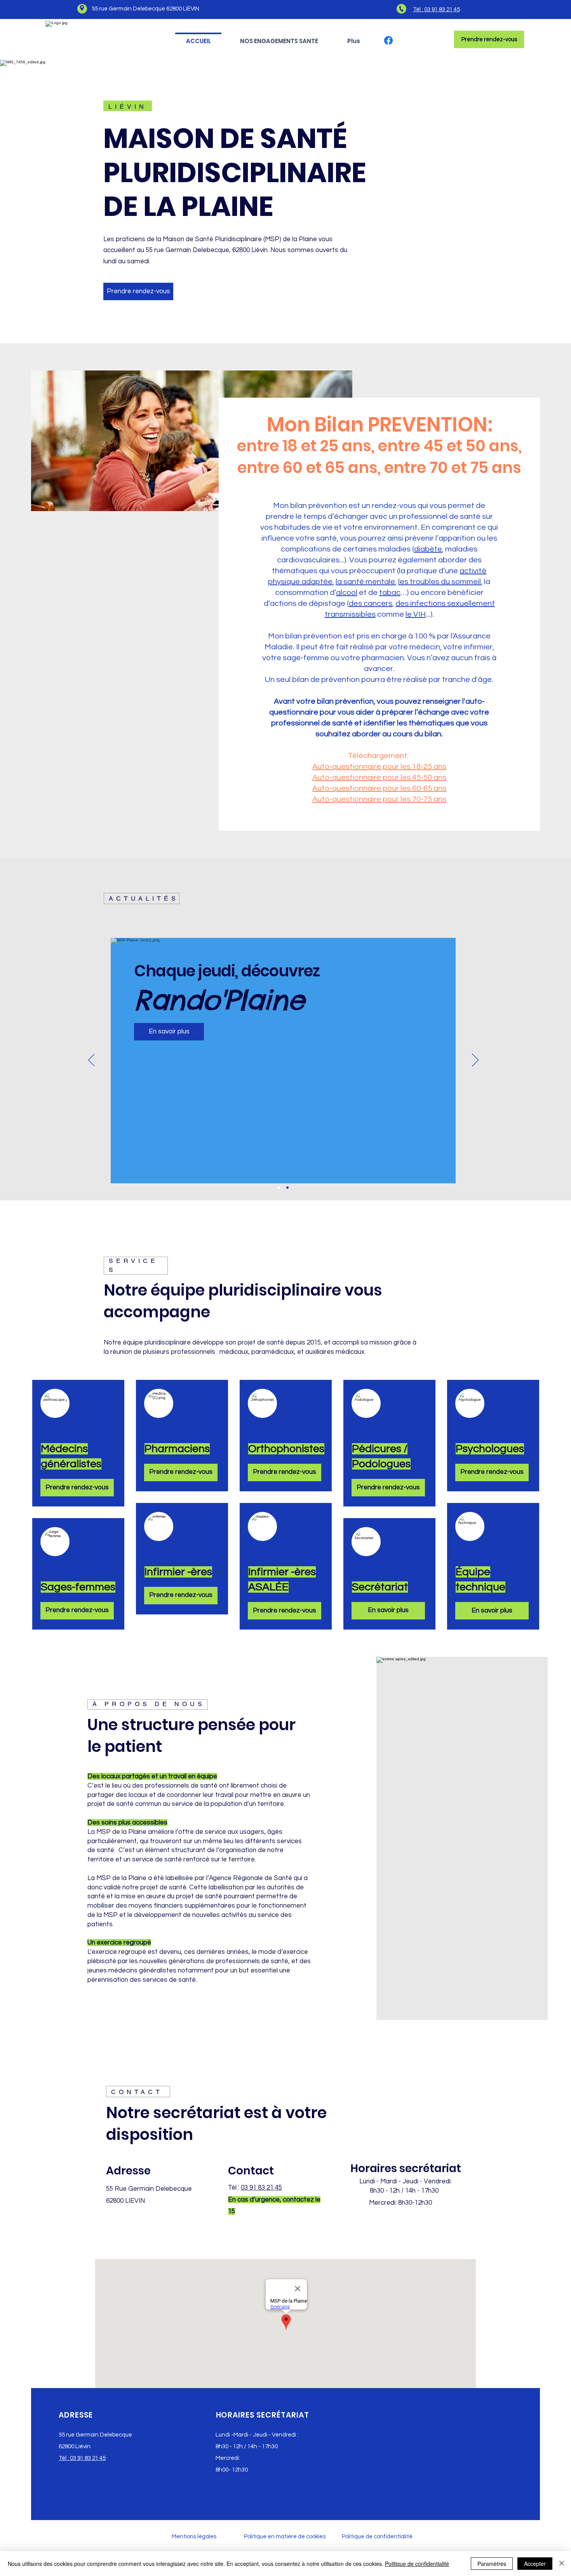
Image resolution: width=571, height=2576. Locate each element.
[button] (279, 37)
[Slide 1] (279, 1188)
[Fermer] (562, 2564)
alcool (347, 593)
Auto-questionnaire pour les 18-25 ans (379, 767)
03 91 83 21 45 (261, 2188)
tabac (390, 593)
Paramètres (492, 2564)
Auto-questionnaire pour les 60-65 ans (379, 788)
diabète (428, 549)
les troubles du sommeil (440, 582)
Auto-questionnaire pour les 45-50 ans (379, 777)
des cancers (371, 604)
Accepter (535, 2564)
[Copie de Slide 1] (287, 1188)
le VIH (416, 614)
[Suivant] (475, 1061)
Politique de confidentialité (377, 2537)
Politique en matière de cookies (285, 2537)
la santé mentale (365, 582)
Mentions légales (194, 2537)
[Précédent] (91, 1061)
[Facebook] (388, 40)
